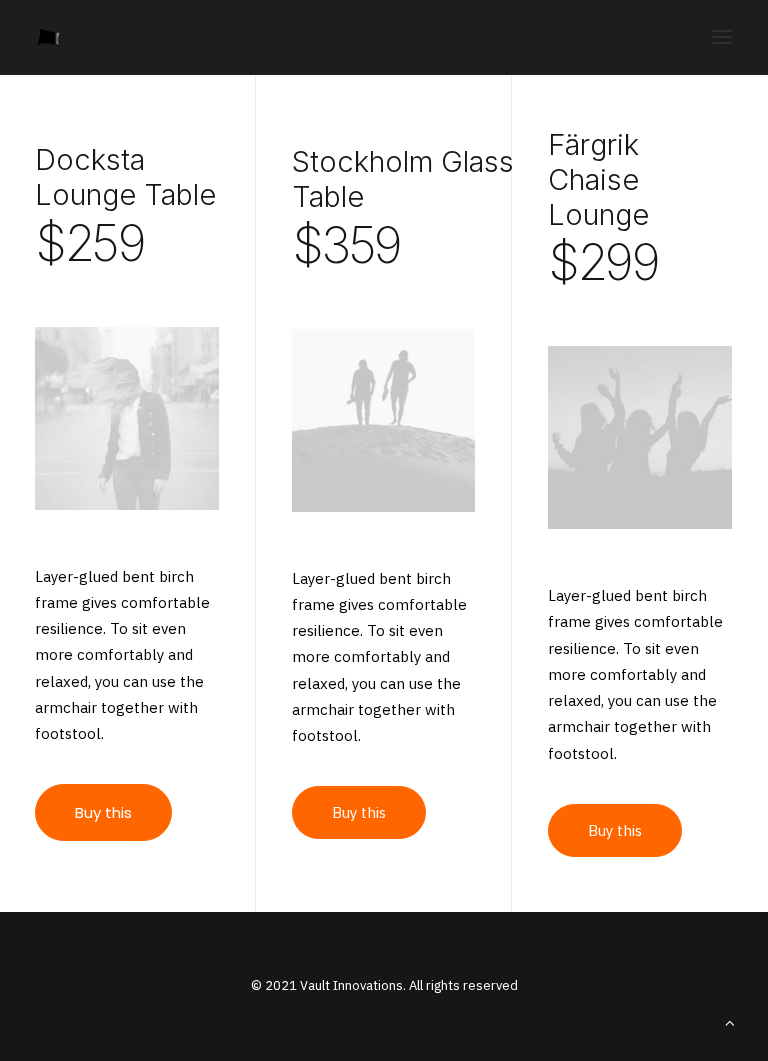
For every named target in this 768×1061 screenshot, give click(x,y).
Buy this (103, 812)
